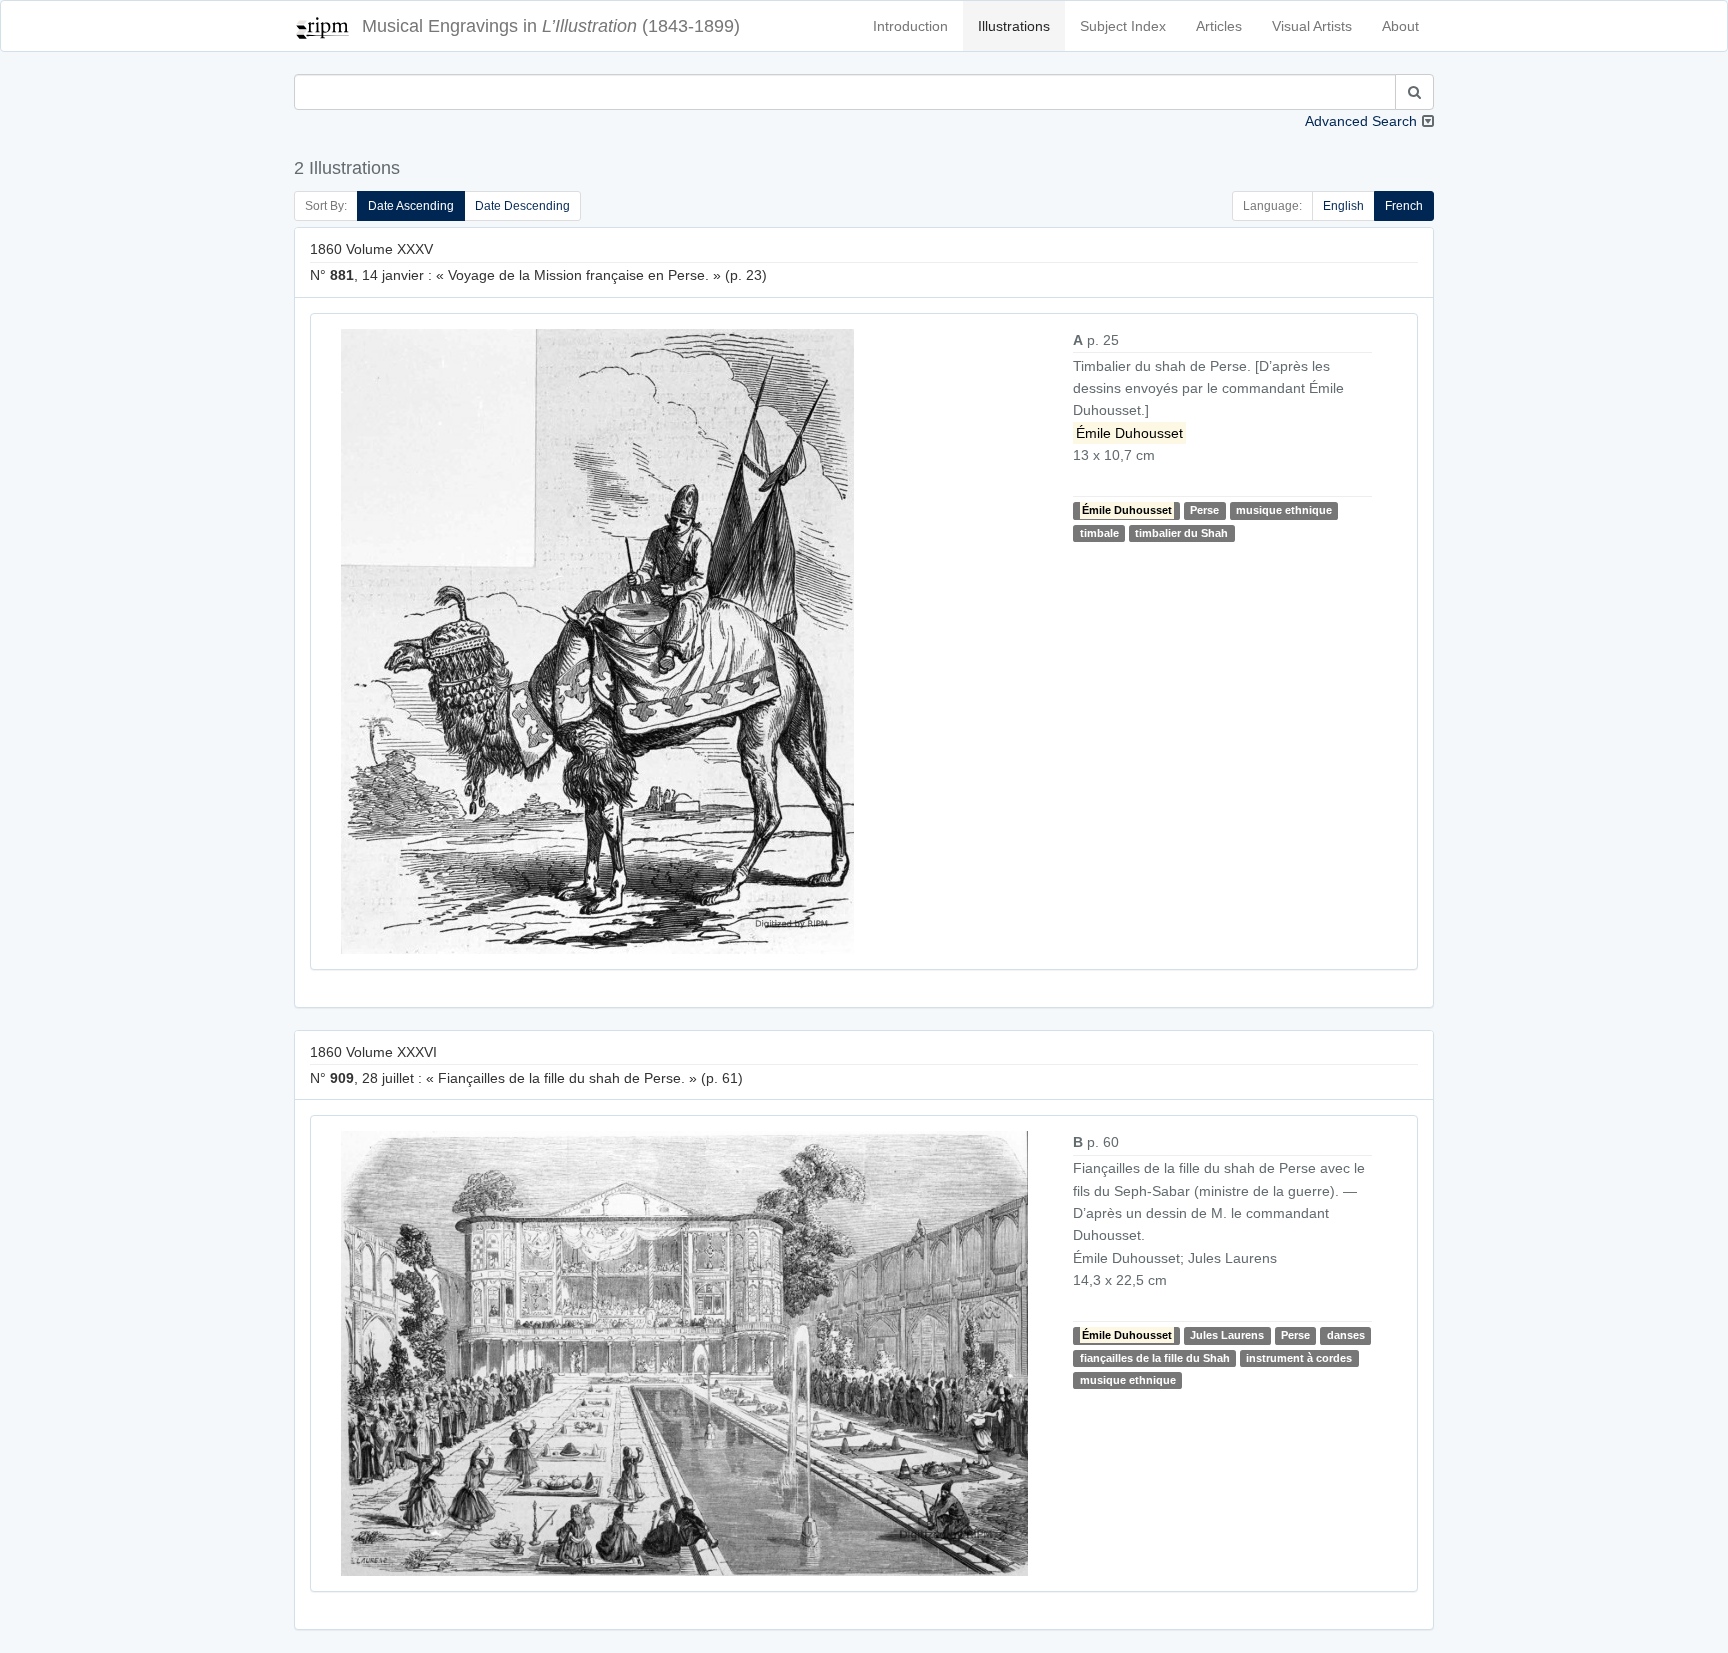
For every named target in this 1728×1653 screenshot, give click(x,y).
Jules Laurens (1227, 1335)
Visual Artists (1312, 26)
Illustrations (1014, 26)
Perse (1204, 510)
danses (1346, 1335)
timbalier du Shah (1181, 533)
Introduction (910, 26)
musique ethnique (1284, 510)
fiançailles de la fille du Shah (1155, 1358)
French (1404, 206)
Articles (1219, 26)
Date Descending (522, 206)
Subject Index (1123, 26)
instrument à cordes (1299, 1358)
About (1400, 26)
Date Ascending (411, 206)
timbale (1099, 533)
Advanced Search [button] (1361, 121)
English (1343, 206)
